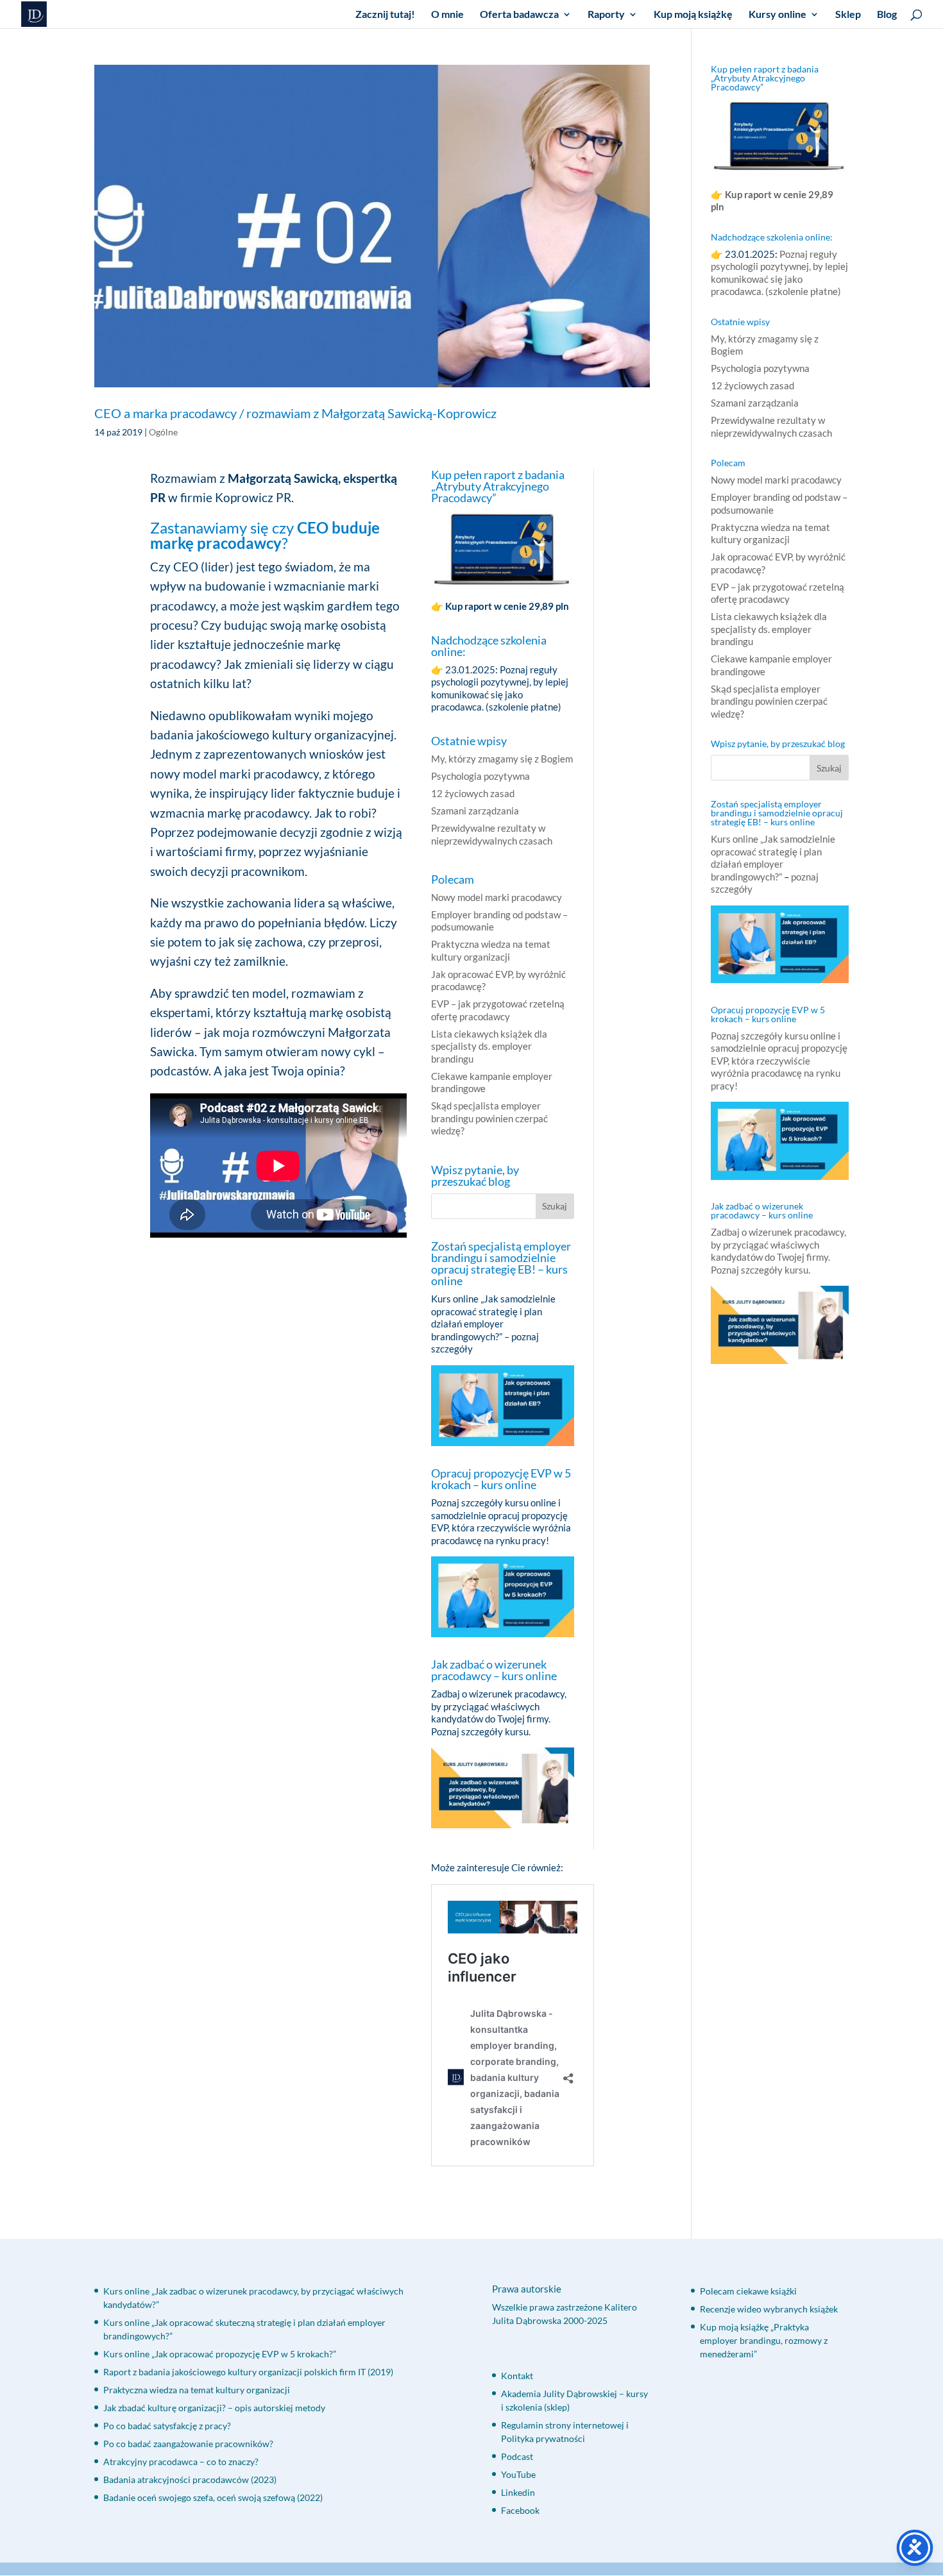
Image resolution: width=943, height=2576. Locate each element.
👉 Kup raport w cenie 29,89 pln (501, 606)
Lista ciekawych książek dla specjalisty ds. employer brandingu (489, 1046)
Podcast (517, 2456)
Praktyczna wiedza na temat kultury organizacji (491, 950)
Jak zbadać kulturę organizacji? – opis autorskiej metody (214, 2408)
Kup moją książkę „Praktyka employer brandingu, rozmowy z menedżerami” (764, 2340)
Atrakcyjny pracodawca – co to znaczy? (181, 2462)
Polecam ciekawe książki (749, 2291)
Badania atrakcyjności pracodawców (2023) (190, 2479)
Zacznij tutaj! (385, 15)
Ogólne (163, 432)
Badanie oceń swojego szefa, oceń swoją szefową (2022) (213, 2497)
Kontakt (517, 2376)
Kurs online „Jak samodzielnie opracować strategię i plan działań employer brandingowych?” (493, 1317)
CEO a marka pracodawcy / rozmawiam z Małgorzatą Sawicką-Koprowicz (295, 413)
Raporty (606, 15)
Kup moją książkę (693, 15)
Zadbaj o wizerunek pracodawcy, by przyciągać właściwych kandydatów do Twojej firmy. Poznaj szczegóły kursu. (499, 1713)
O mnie (447, 15)
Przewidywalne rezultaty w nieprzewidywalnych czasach (492, 834)
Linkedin (518, 2492)
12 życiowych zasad (473, 793)
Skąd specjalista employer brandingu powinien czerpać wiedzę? (489, 1118)
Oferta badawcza (519, 15)
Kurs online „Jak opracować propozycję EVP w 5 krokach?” (220, 2354)
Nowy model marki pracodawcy (497, 897)
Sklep (848, 15)
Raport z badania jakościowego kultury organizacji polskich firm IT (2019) (248, 2372)
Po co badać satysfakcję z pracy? (167, 2426)
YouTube (518, 2474)
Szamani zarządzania (475, 811)
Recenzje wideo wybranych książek (769, 2309)
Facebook (520, 2510)
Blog (887, 15)
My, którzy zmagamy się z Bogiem (502, 759)
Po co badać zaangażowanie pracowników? (188, 2444)
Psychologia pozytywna (480, 776)
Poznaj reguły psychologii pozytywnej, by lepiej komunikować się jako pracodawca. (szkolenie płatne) (500, 688)
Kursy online (777, 15)
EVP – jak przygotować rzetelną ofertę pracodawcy (498, 1010)
